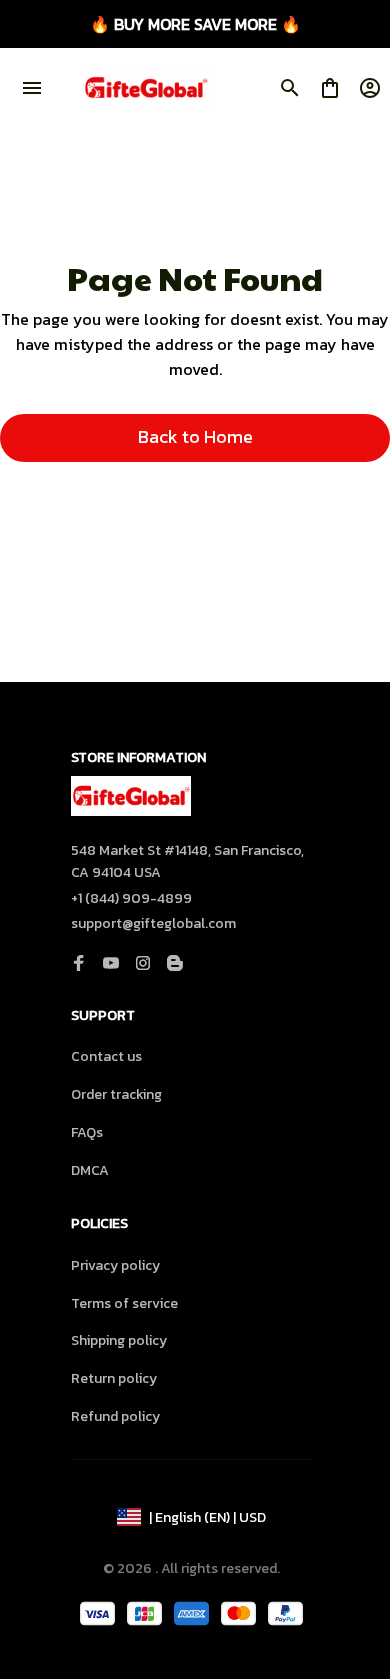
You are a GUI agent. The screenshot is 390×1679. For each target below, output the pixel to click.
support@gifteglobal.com (153, 923)
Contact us (106, 1056)
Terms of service (124, 1303)
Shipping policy (119, 1340)
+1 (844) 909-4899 (131, 898)
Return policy (114, 1378)
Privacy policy (115, 1265)
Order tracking (116, 1094)
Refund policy (115, 1416)
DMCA (90, 1170)
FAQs (87, 1132)
